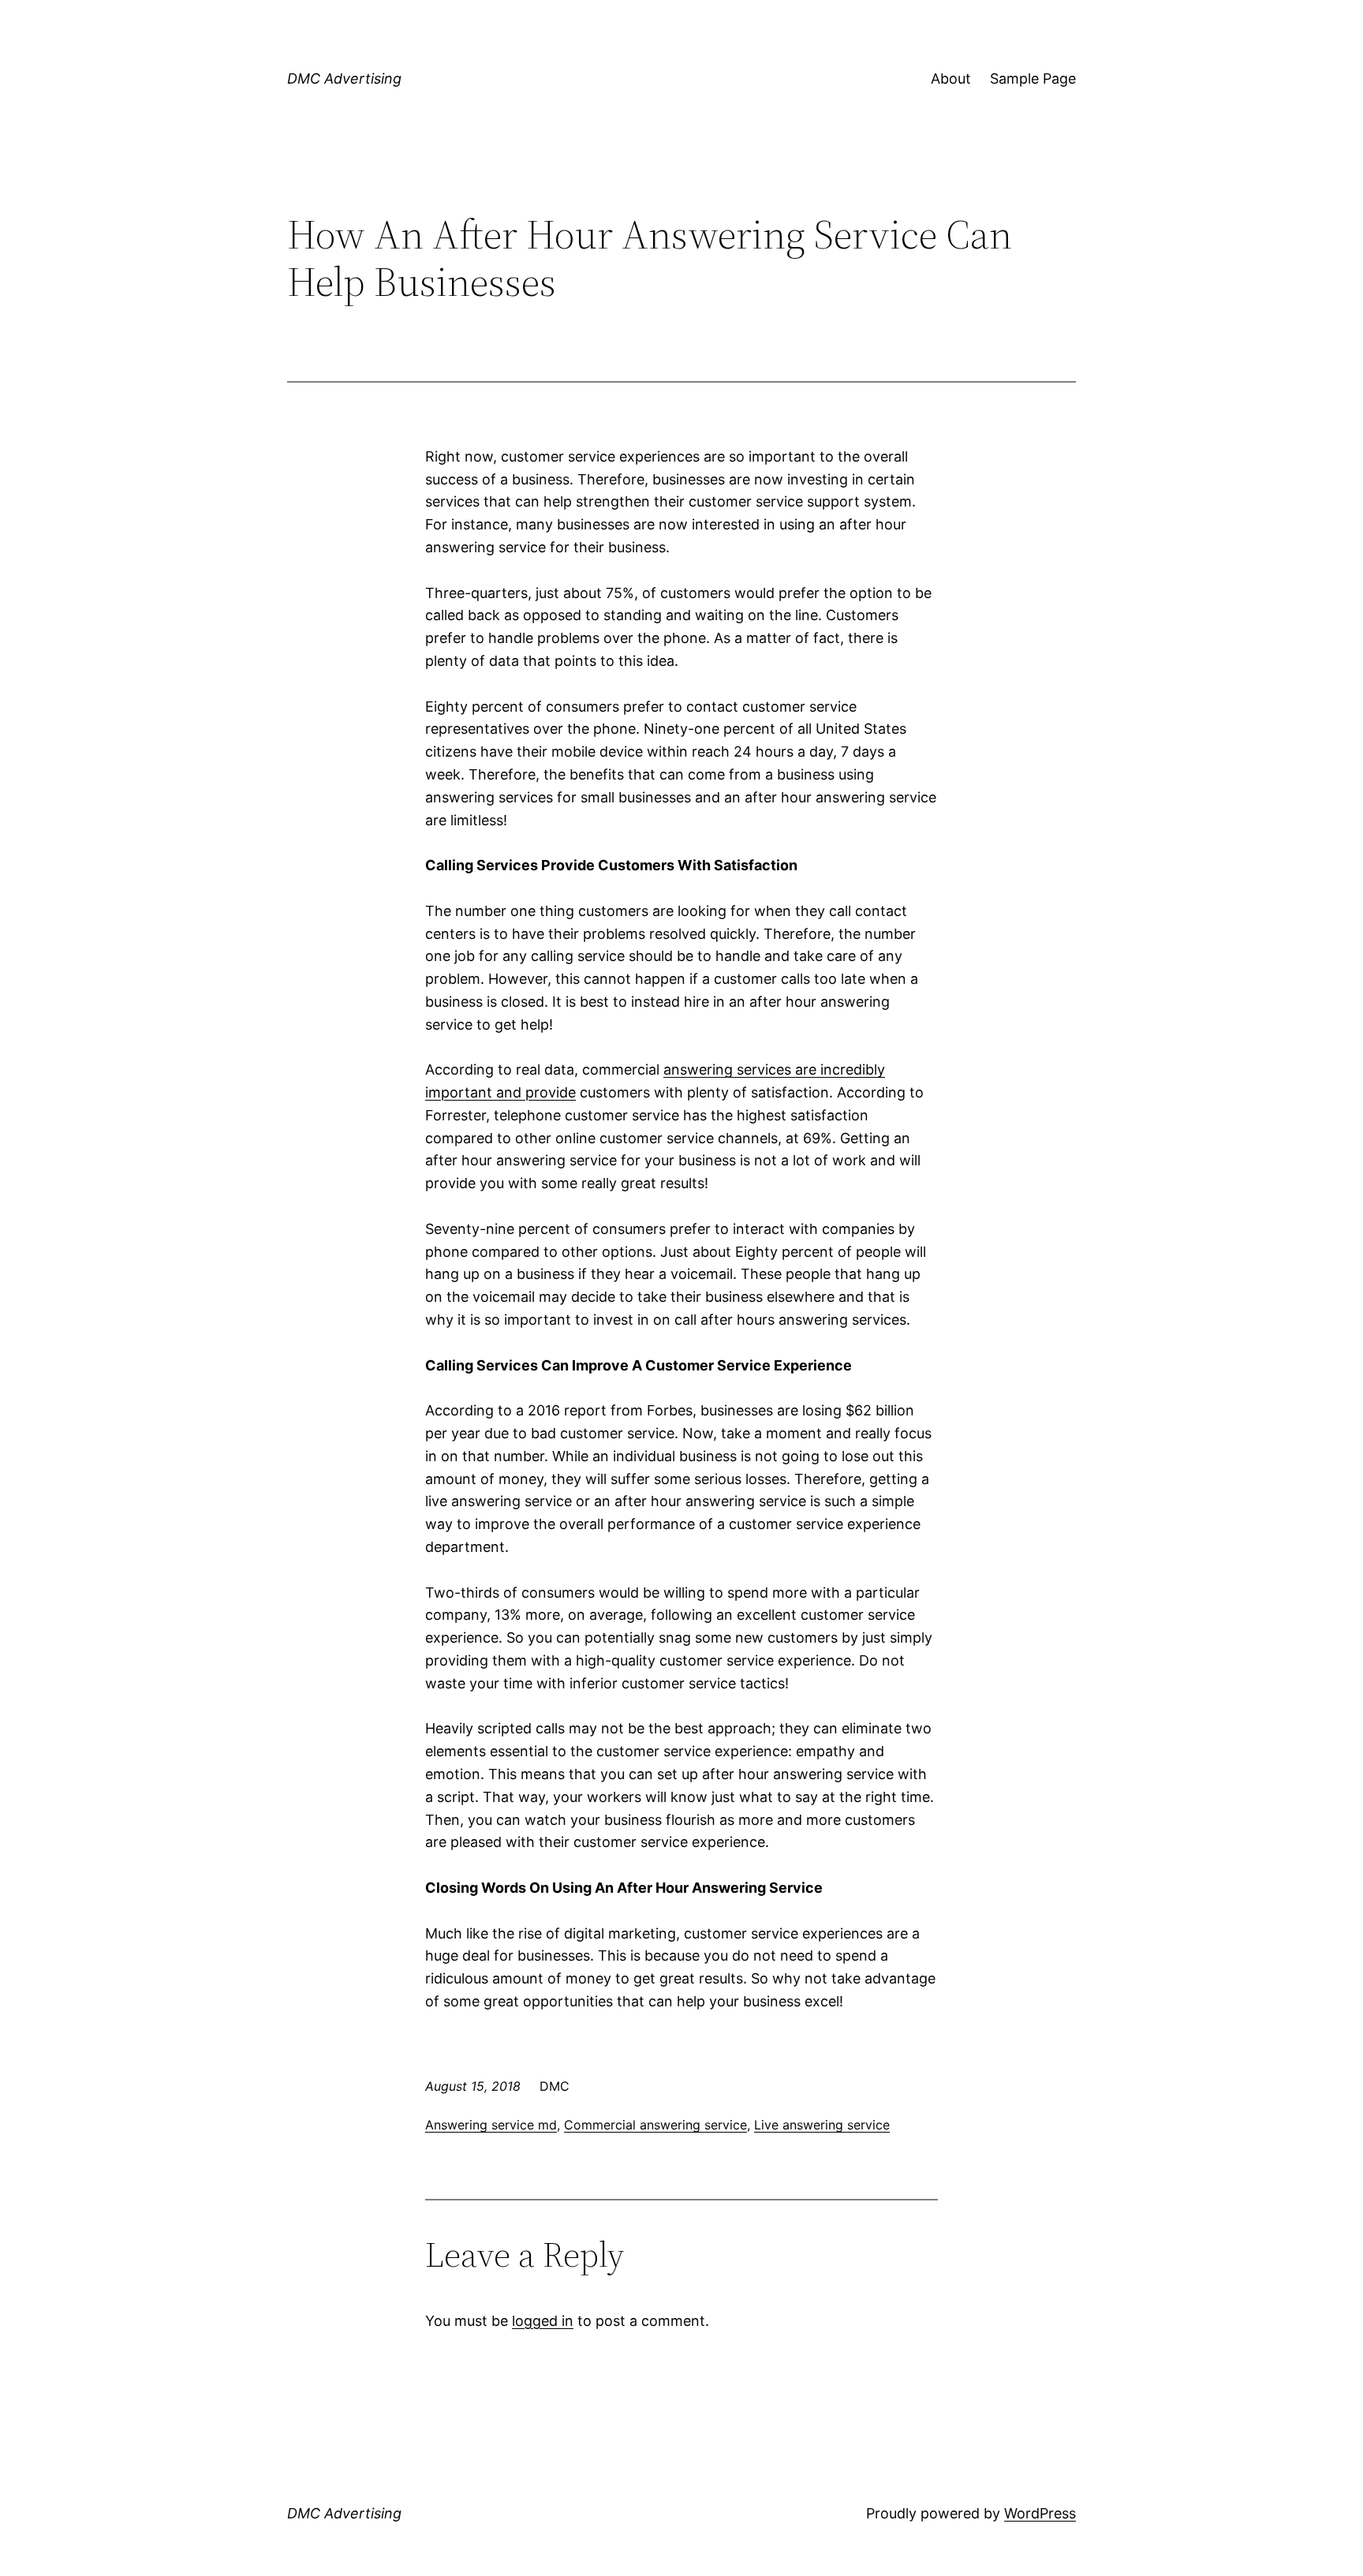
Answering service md (491, 2125)
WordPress (1040, 2513)
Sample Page (1033, 79)
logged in (543, 2321)
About (951, 79)
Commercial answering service (655, 2125)
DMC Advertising (344, 79)
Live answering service (822, 2125)
